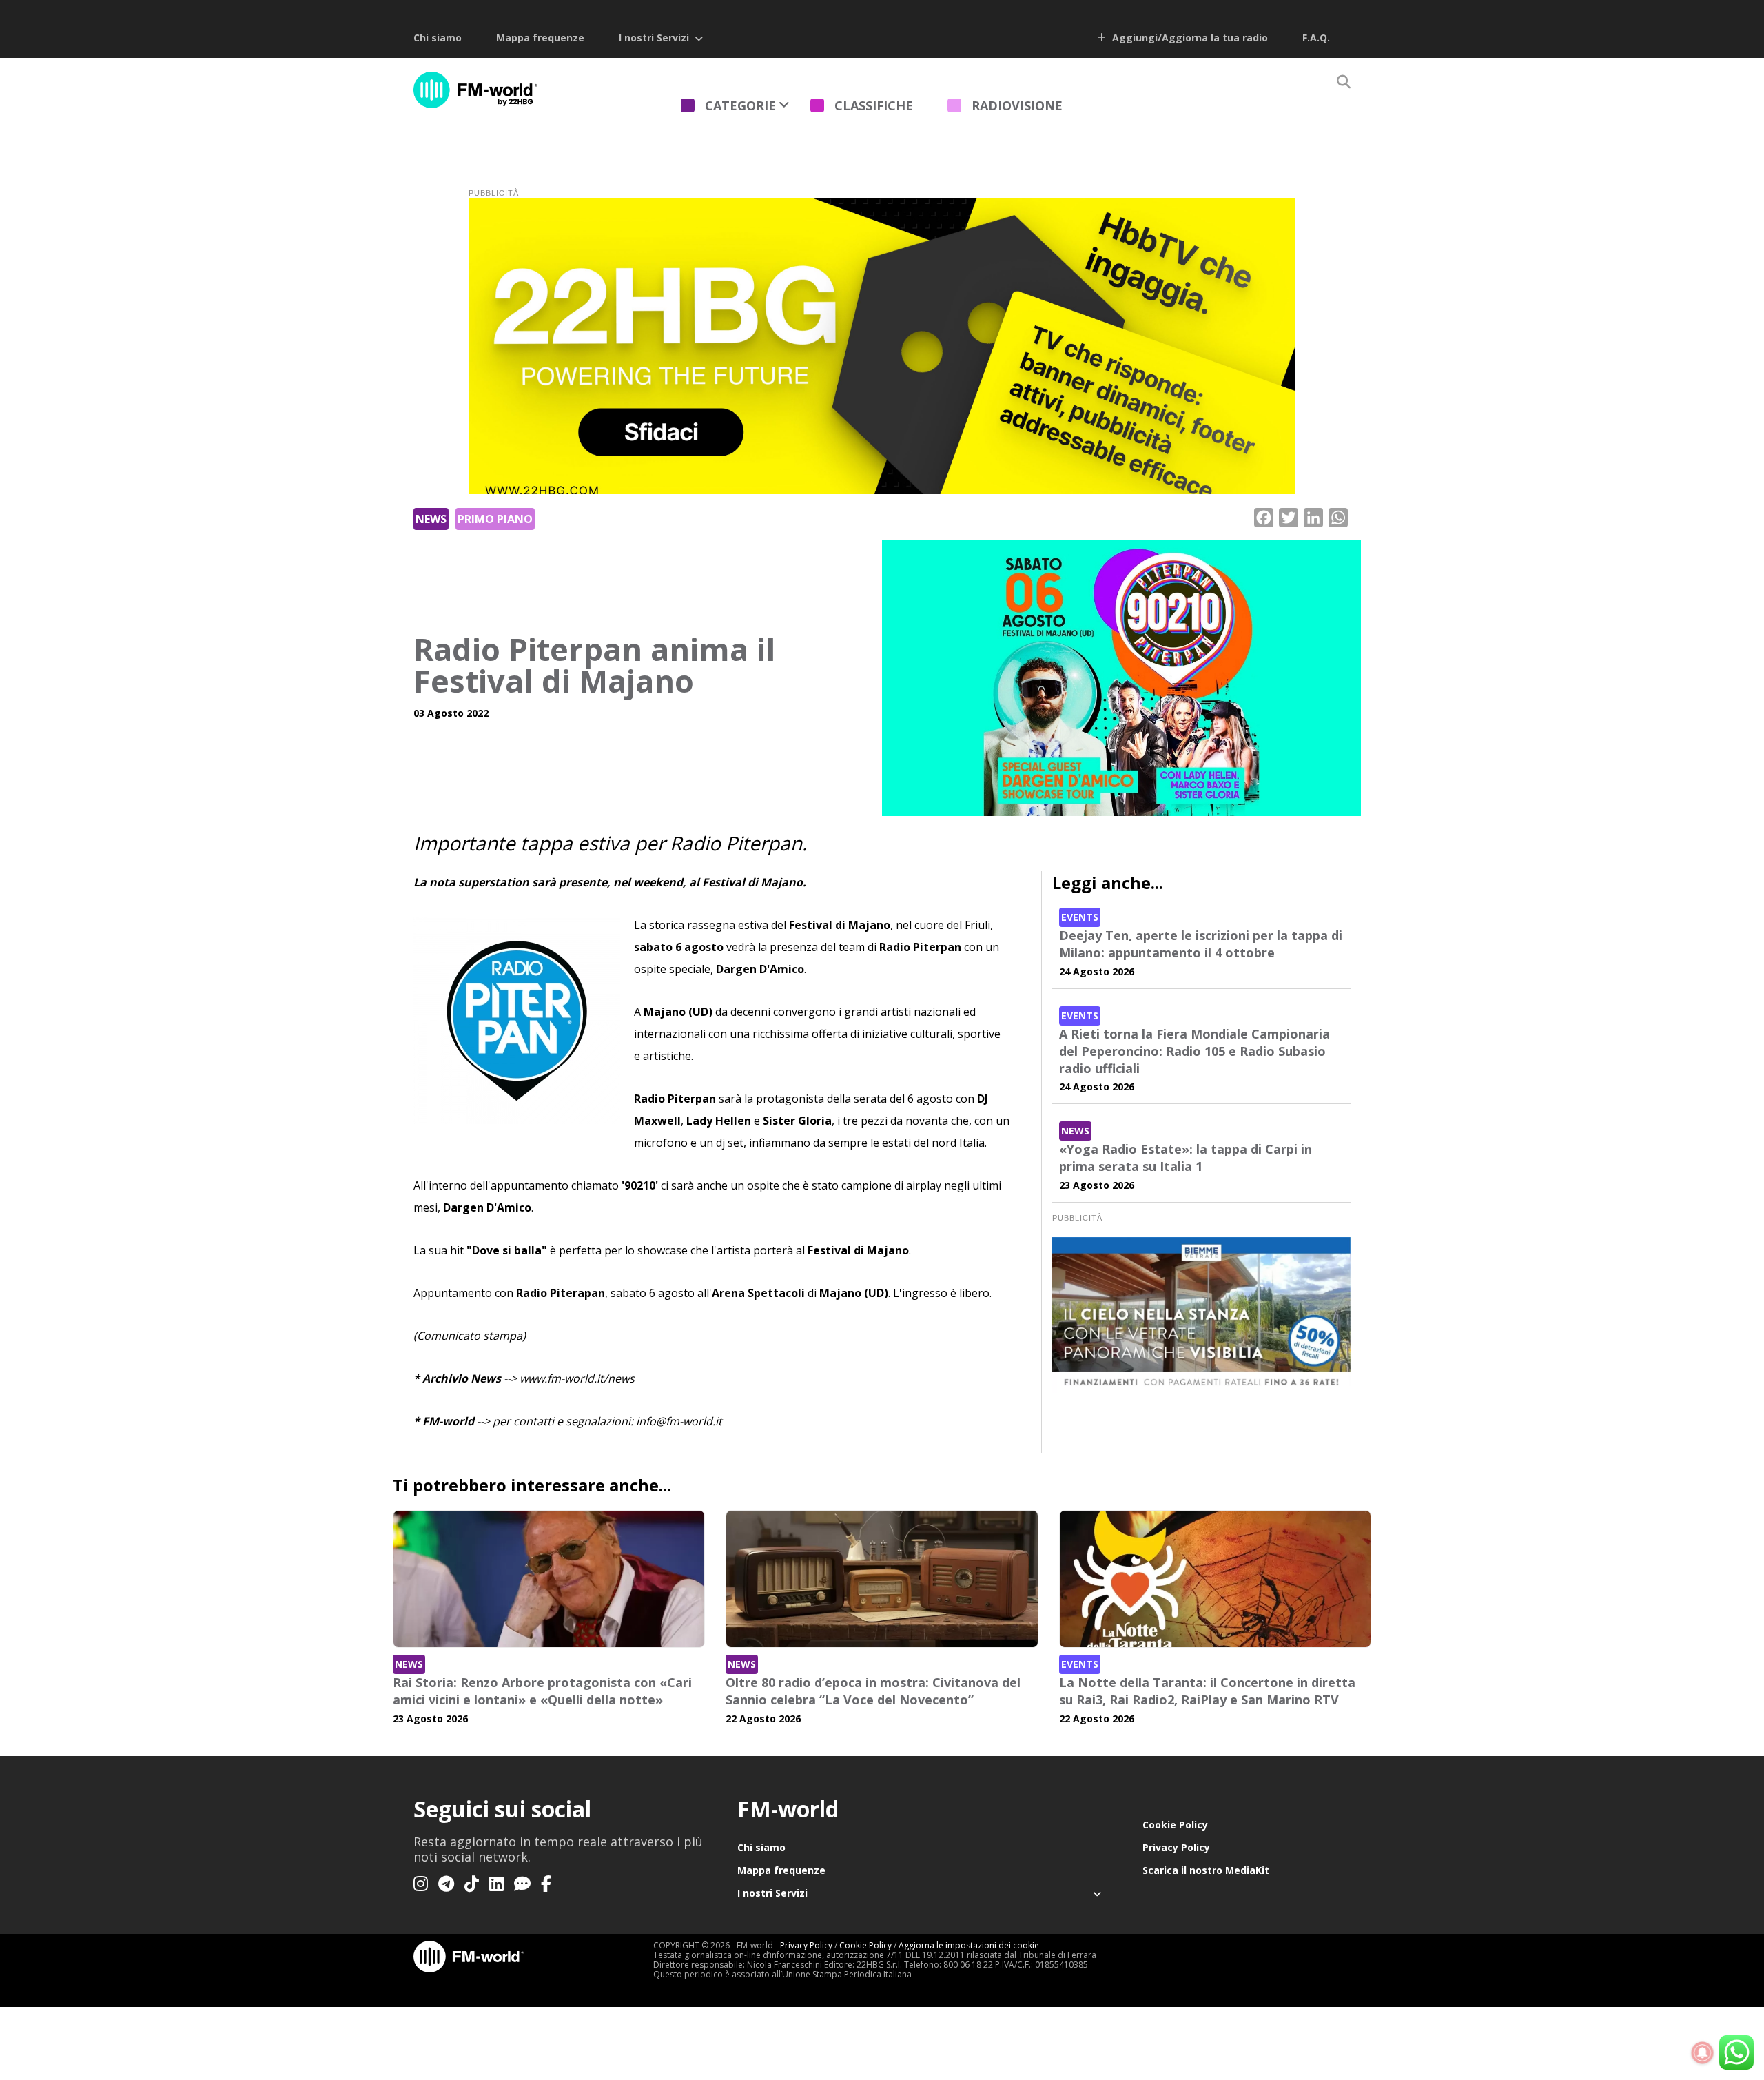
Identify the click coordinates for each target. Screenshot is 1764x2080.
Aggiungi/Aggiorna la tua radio (1189, 38)
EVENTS (1080, 917)
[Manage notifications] (1703, 2053)
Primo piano (495, 519)
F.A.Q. (1316, 38)
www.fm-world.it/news (577, 1378)
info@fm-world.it (679, 1421)
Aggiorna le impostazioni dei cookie (969, 1945)
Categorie (740, 105)
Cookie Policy (1175, 1825)
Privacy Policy (1176, 1847)
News (431, 519)
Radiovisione (1017, 105)
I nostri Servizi (654, 38)
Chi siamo (438, 38)
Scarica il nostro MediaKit (1206, 1870)
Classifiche (874, 105)
